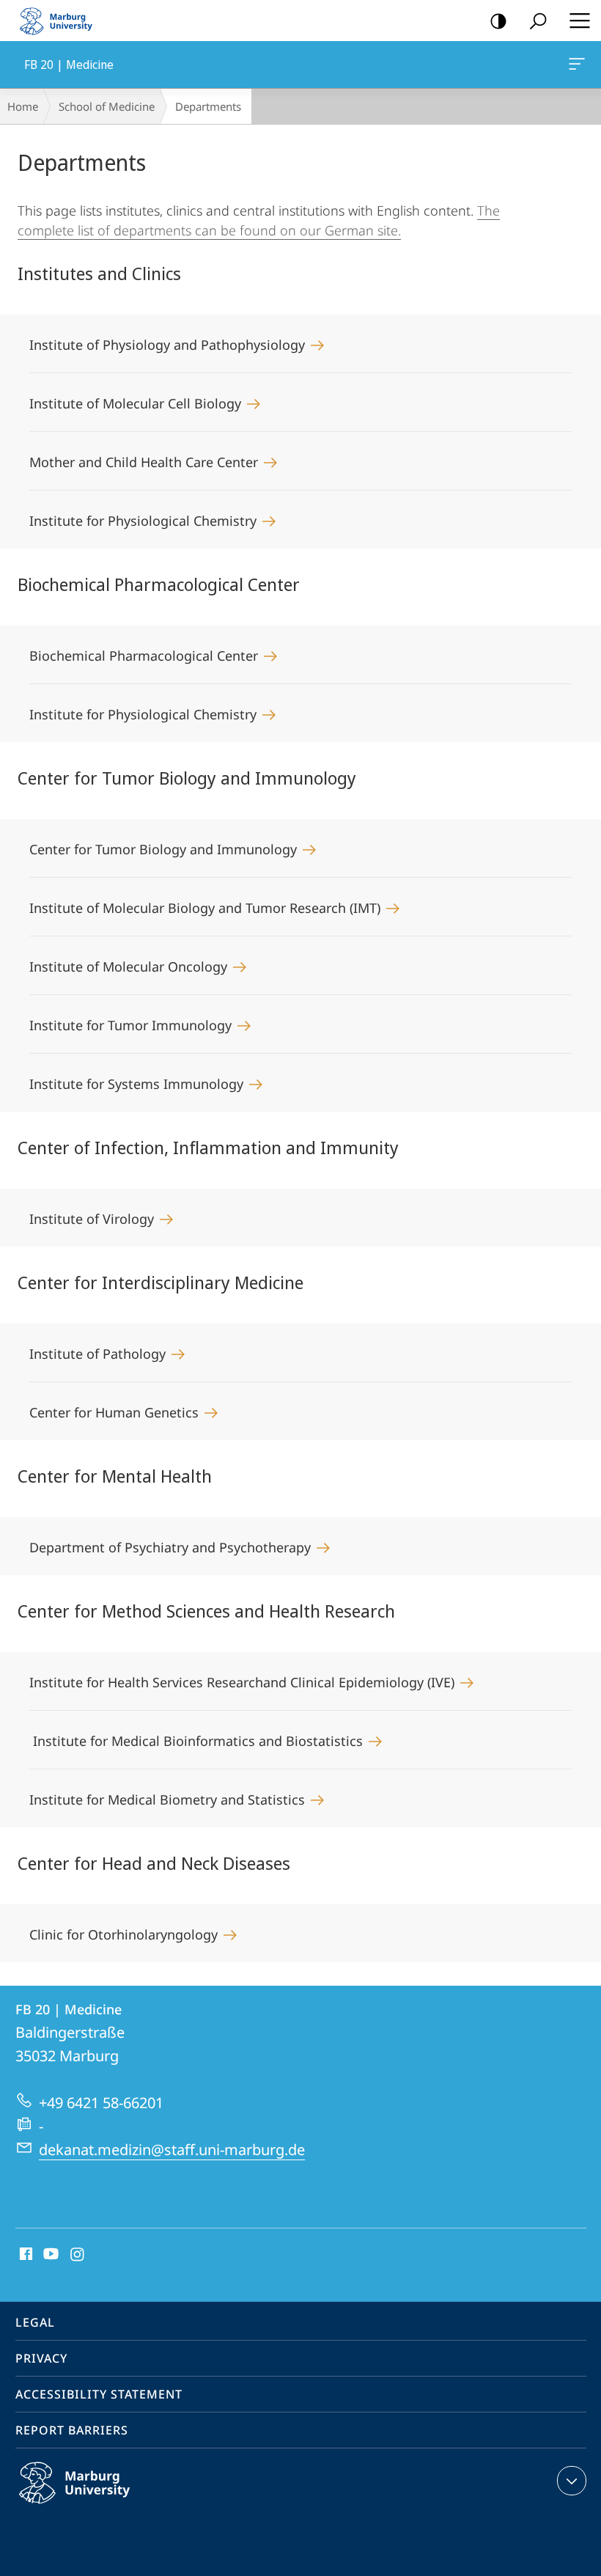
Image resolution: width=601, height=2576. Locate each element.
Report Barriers (72, 2430)
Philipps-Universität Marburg (103, 2506)
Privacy (41, 2358)
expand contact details (572, 2481)
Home (23, 106)
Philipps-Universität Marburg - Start (62, 21)
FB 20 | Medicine (579, 65)
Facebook (25, 2255)
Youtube (49, 2255)
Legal (35, 2322)
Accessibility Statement (99, 2394)
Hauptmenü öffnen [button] (579, 21)
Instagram (78, 2255)
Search (538, 21)
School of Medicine (107, 106)
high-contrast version (498, 21)
